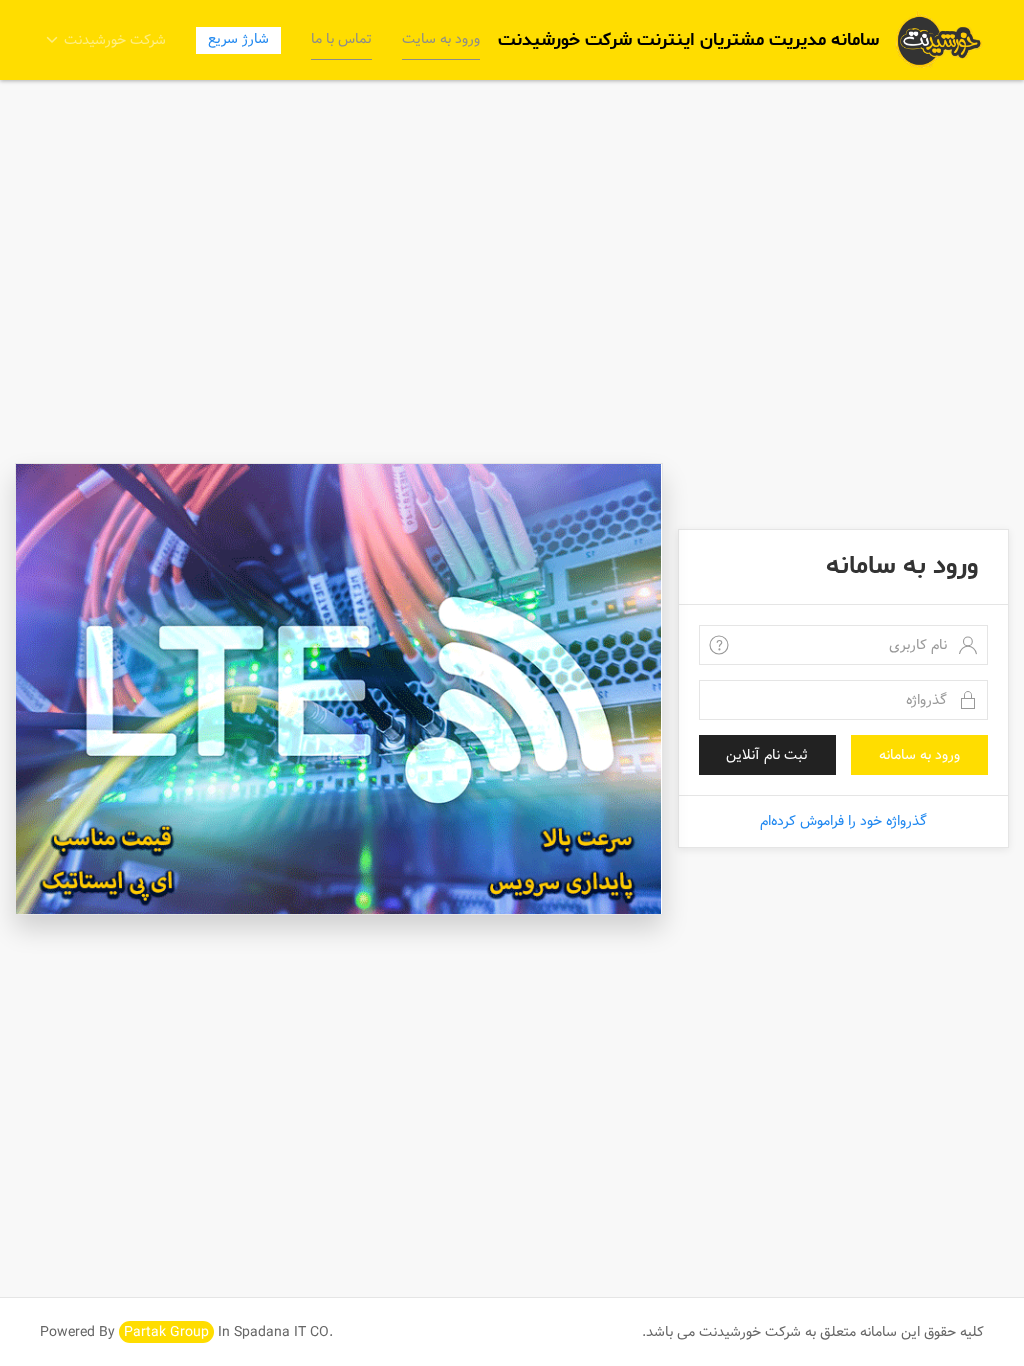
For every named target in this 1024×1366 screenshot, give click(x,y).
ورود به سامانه (919, 755)
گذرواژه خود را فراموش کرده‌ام (843, 821)
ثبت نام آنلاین (767, 755)
